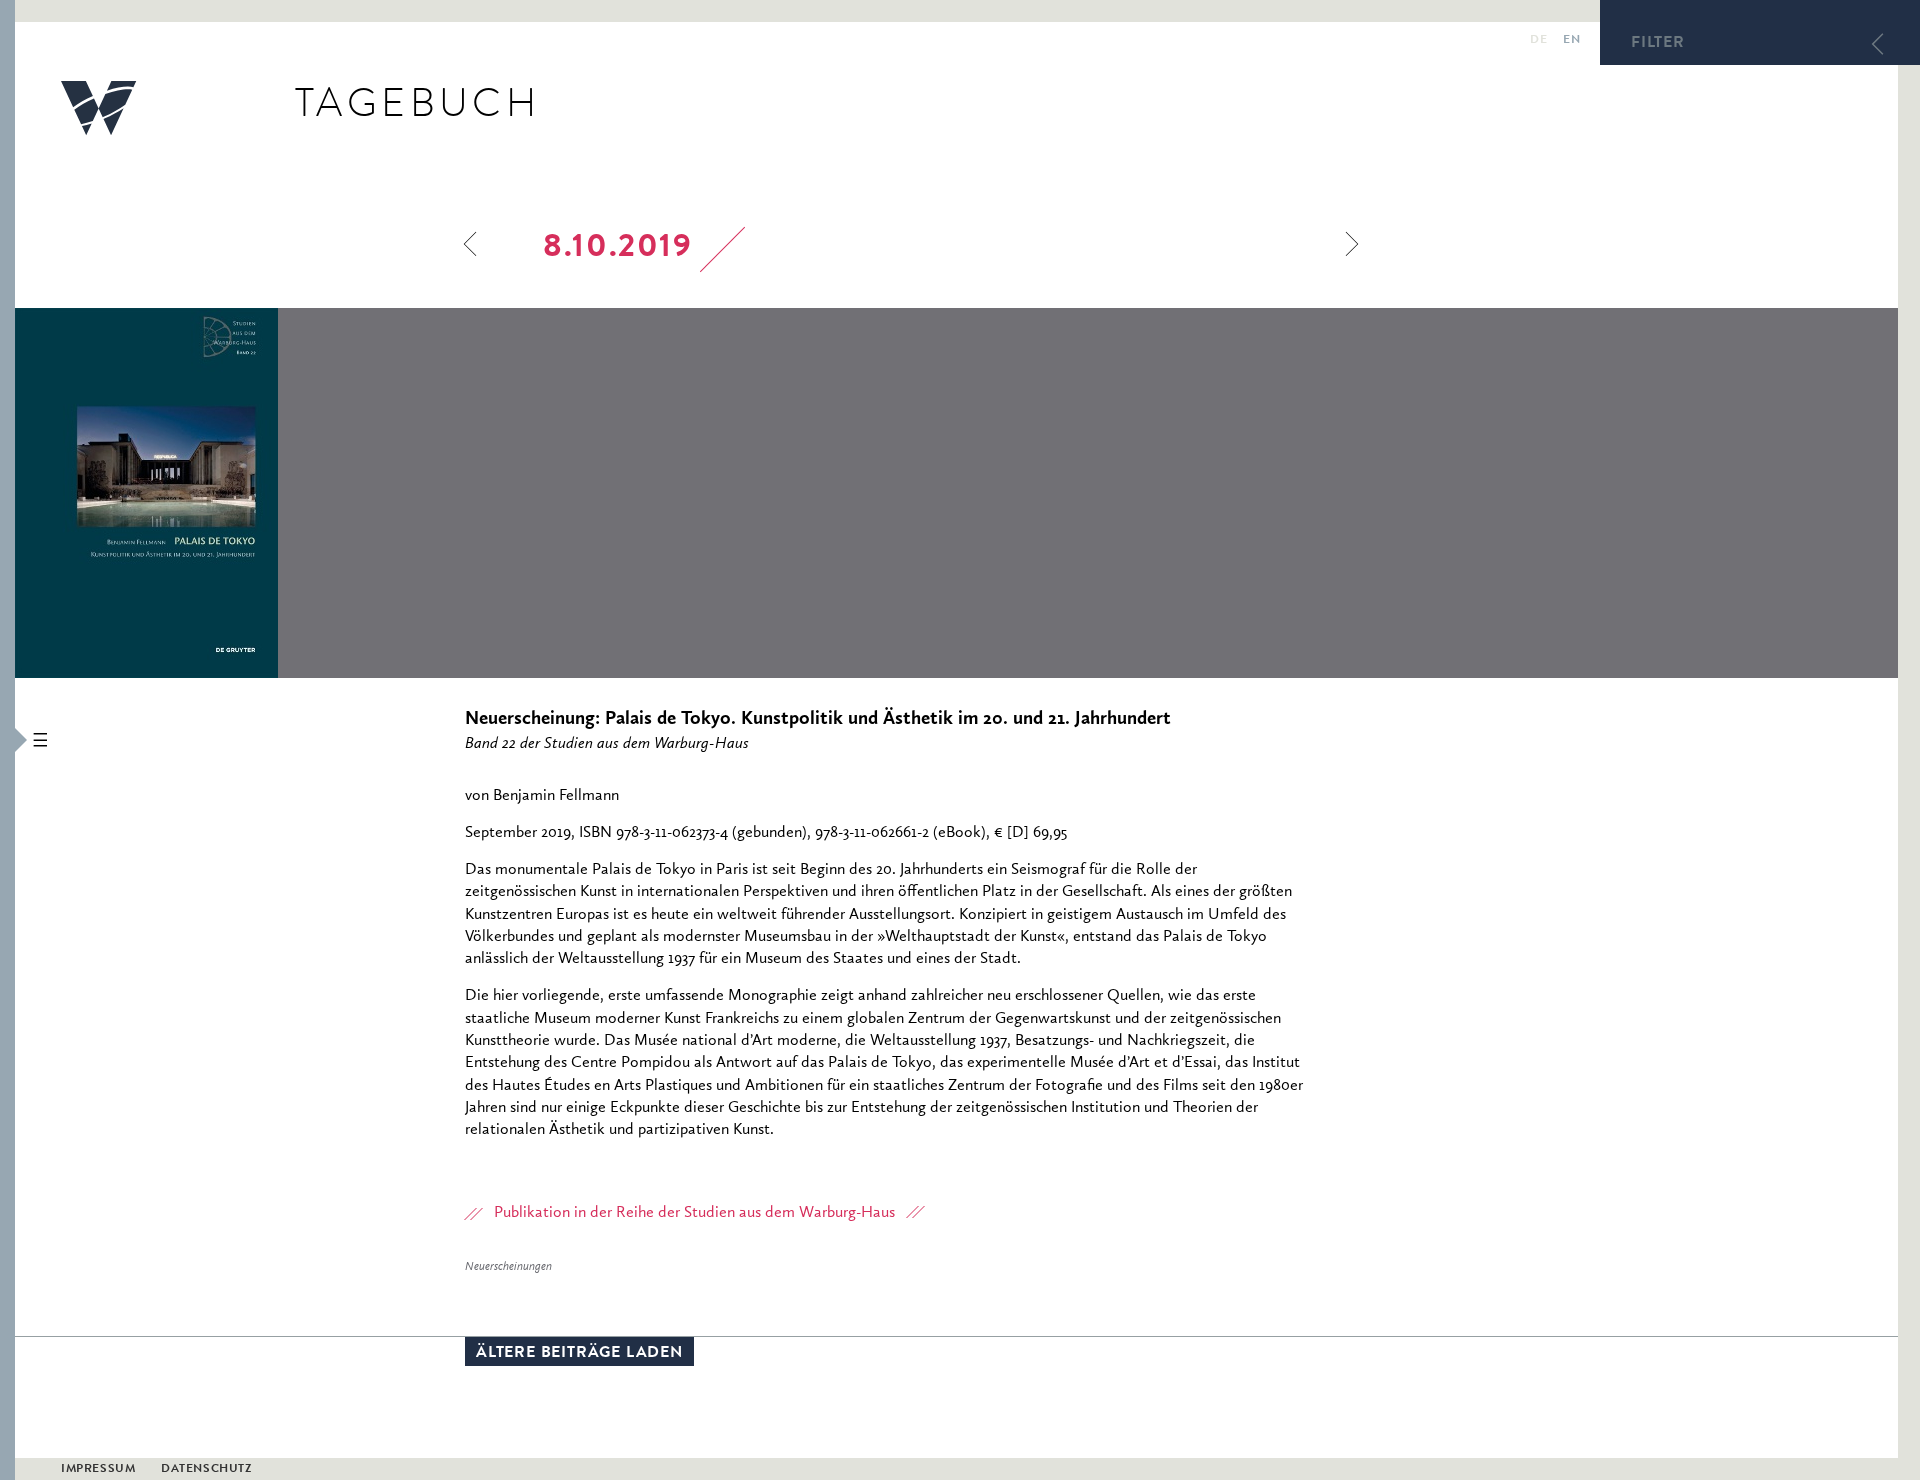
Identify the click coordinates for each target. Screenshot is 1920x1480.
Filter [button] (1658, 44)
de (1538, 41)
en (1571, 41)
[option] (281, 493)
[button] (7, 740)
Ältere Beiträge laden (579, 1354)
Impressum (98, 1470)
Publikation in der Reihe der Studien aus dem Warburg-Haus (694, 1213)
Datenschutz (206, 1470)
